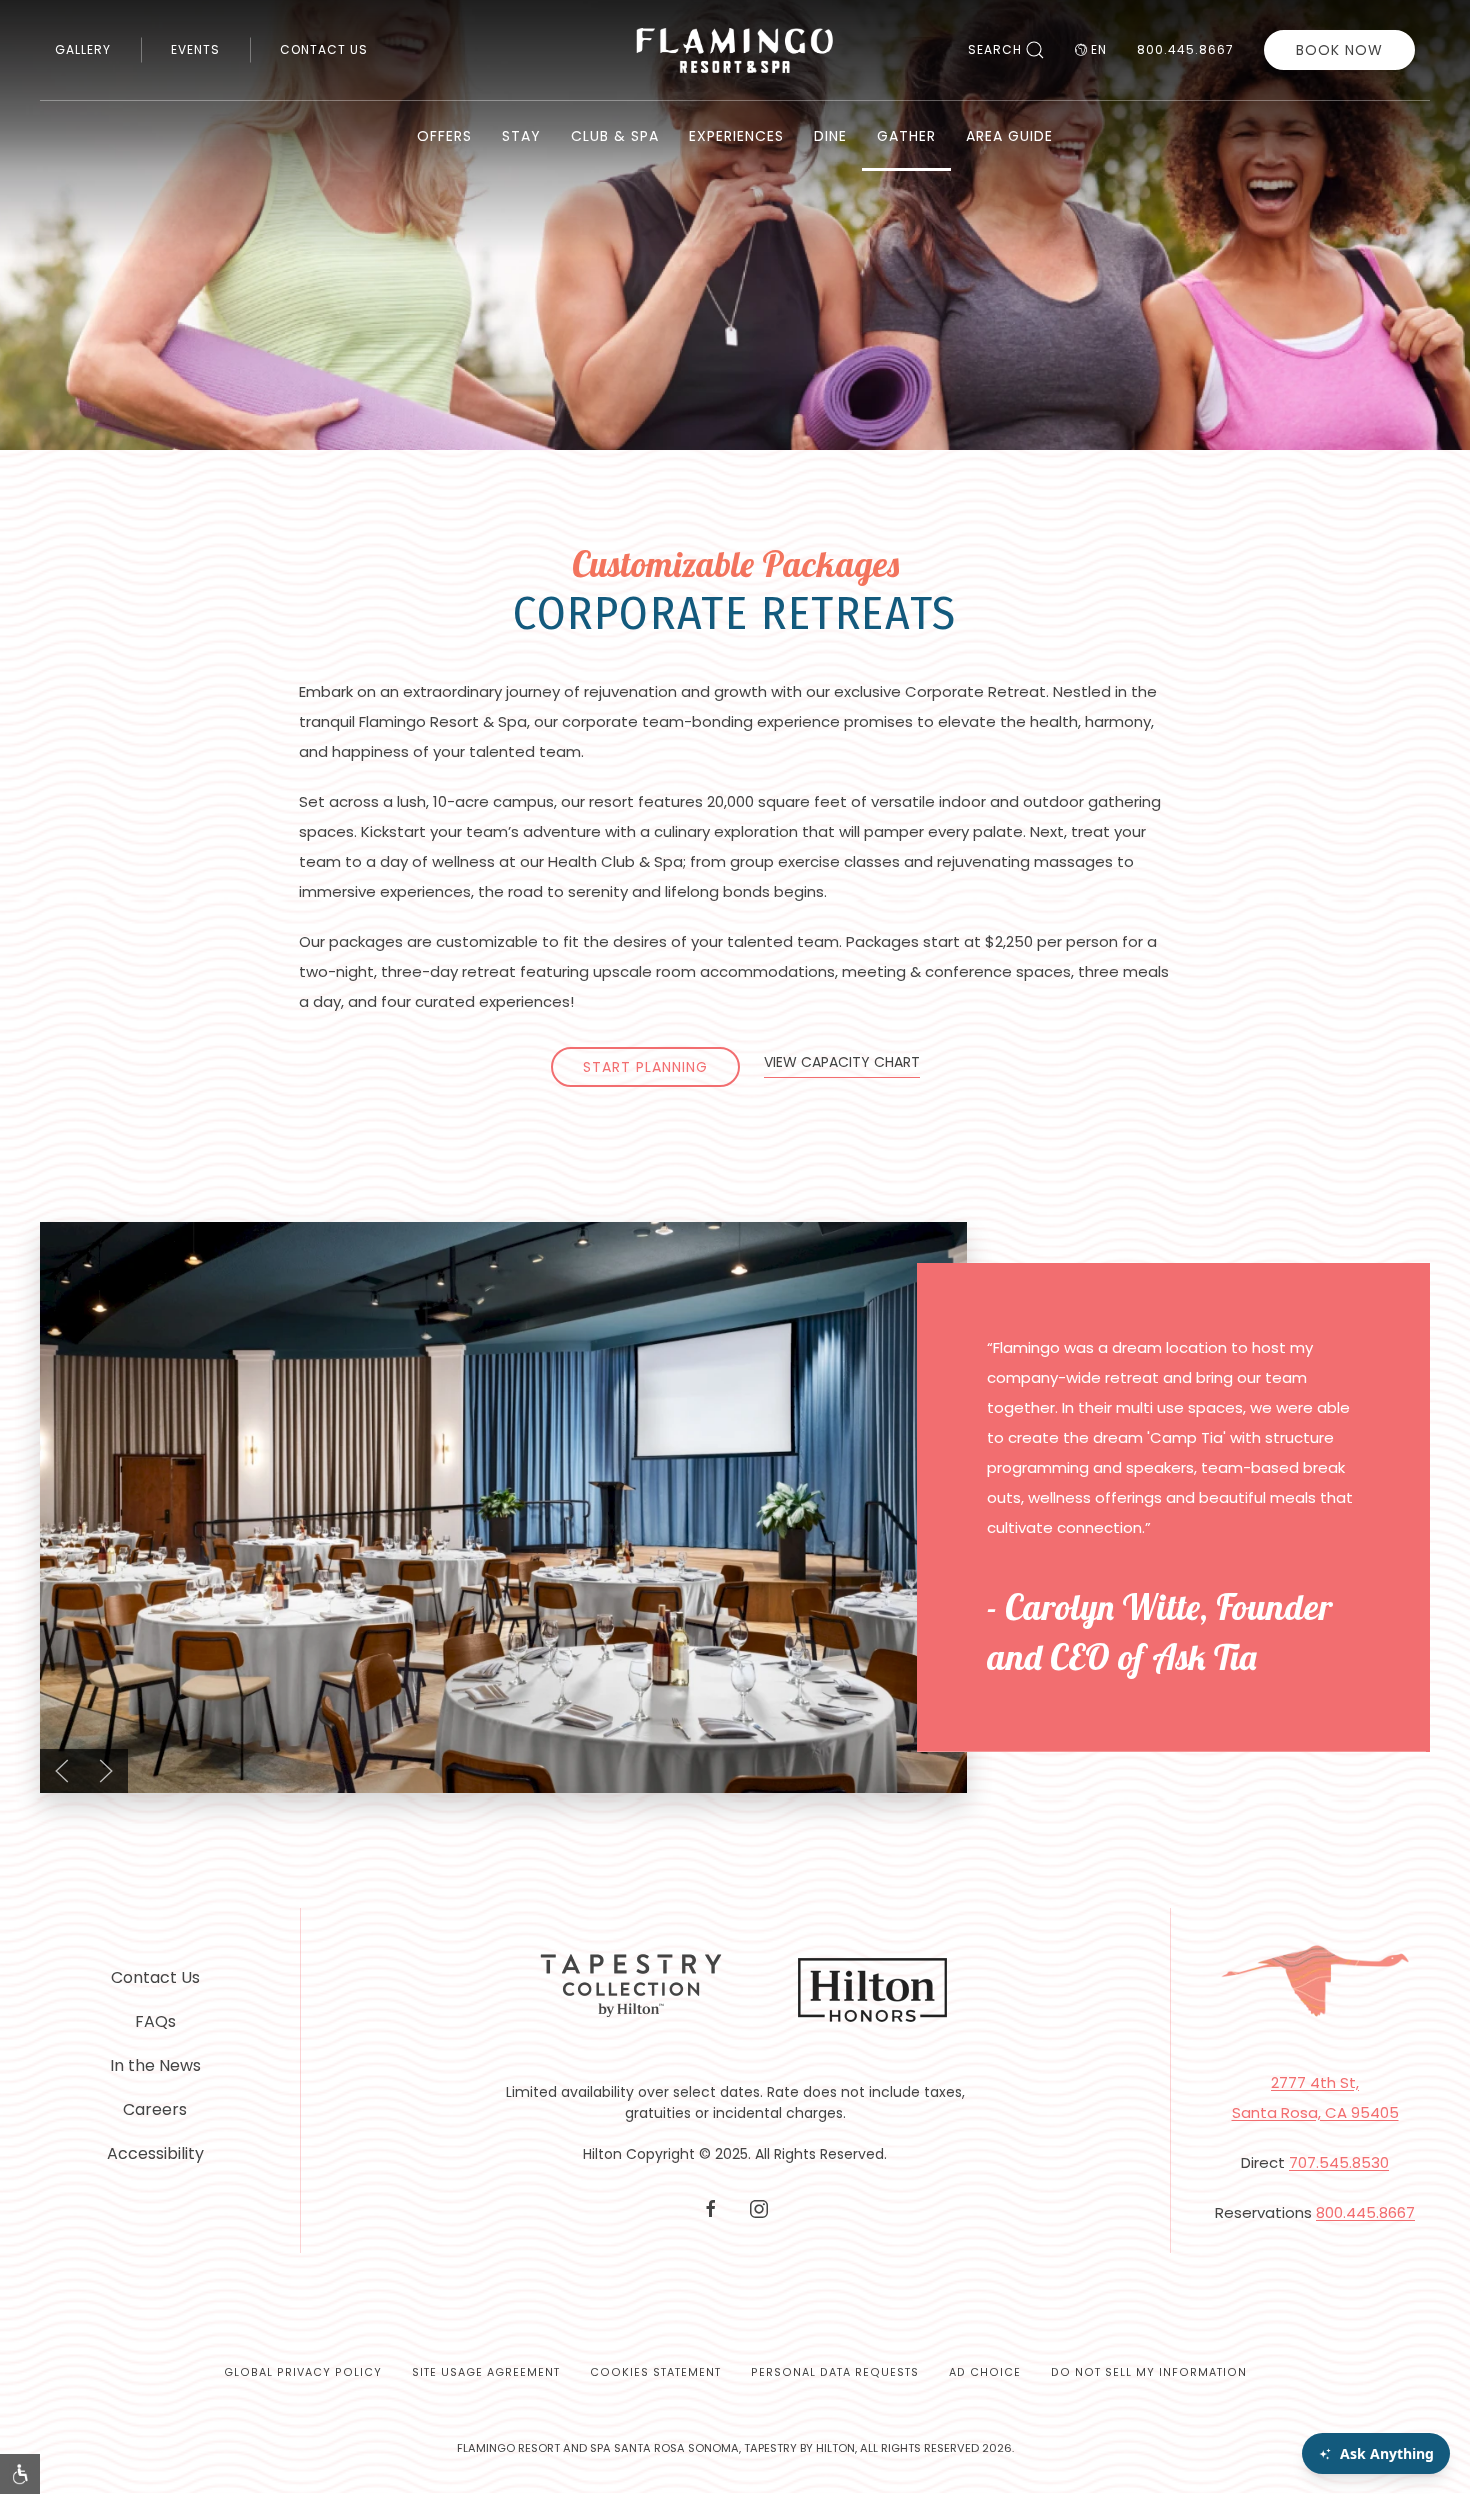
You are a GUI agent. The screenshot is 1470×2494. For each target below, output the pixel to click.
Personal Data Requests (835, 2372)
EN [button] (1099, 49)
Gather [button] (906, 136)
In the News (155, 2065)
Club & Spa (615, 136)
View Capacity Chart (842, 1062)
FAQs (155, 2021)
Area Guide (1009, 136)
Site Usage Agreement (486, 2372)
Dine (830, 136)
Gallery (83, 49)
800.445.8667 (1185, 49)
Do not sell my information (1149, 2372)
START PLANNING (645, 1067)
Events (195, 49)
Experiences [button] (736, 136)
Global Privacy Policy (303, 2372)
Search (995, 49)
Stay (521, 136)
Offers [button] (444, 136)
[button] (62, 1771)
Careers (155, 2109)
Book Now (1339, 50)
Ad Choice (985, 2372)
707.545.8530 (1339, 2162)
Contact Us (324, 49)
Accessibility (155, 2153)
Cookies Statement (655, 2372)
